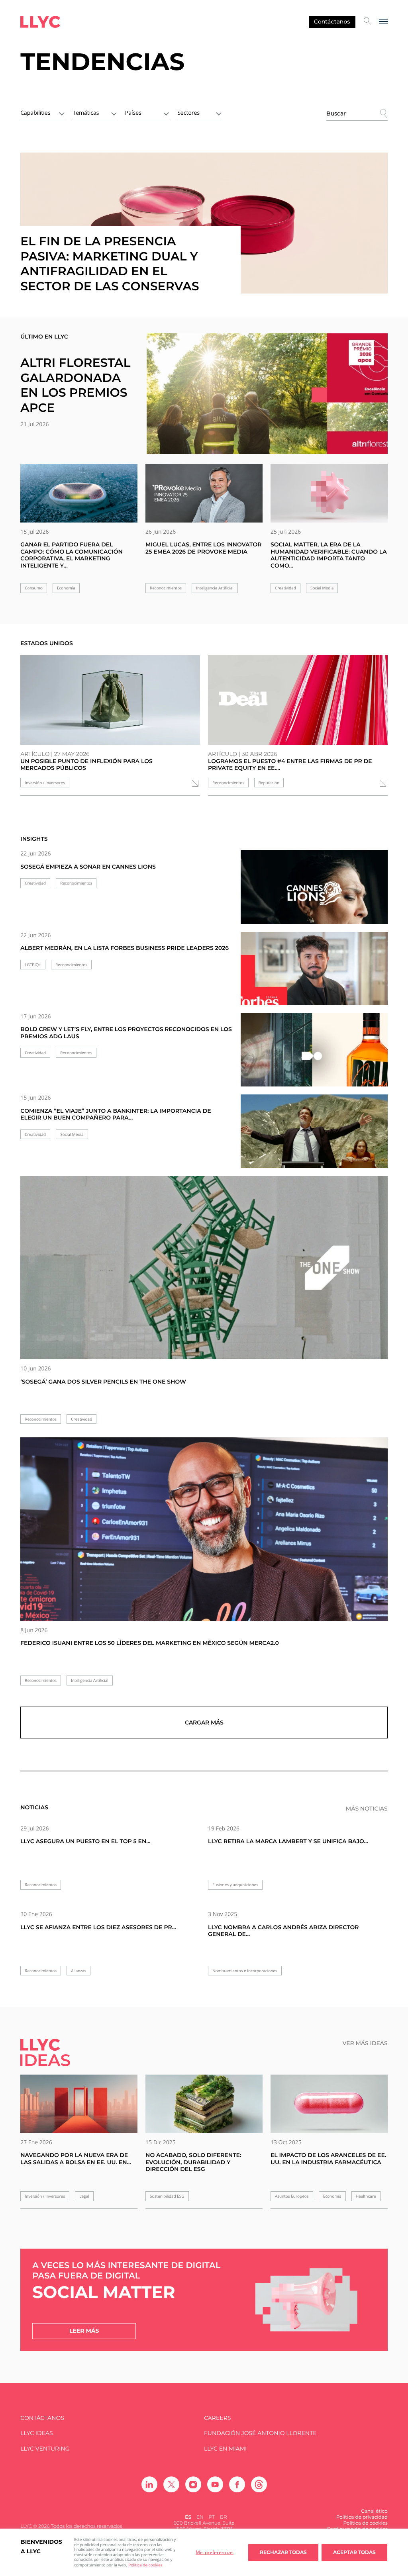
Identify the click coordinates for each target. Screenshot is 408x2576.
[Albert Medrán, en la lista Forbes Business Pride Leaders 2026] (314, 975)
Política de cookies (145, 2565)
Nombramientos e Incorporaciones (245, 1971)
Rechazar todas (283, 2552)
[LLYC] (40, 22)
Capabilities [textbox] (35, 113)
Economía (66, 588)
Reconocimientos (166, 588)
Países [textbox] (133, 113)
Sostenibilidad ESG (167, 2196)
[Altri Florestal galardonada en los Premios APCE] (267, 393)
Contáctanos (332, 22)
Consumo (34, 588)
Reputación (269, 783)
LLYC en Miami (225, 2449)
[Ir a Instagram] (193, 2484)
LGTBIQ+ (33, 965)
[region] (204, 2552)
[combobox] (42, 112)
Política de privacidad (362, 2517)
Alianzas (78, 1971)
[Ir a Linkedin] (149, 2484)
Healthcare (366, 2196)
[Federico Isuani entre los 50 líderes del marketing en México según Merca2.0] (204, 1529)
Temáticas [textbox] (86, 113)
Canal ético (374, 2511)
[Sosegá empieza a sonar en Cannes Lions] (314, 894)
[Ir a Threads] (259, 2484)
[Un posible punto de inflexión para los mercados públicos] (110, 700)
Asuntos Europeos (292, 2196)
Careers (217, 2418)
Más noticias (367, 1809)
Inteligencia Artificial (215, 588)
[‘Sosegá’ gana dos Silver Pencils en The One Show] (204, 1268)
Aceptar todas (354, 2552)
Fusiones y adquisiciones (235, 1885)
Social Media (322, 588)
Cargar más (204, 1723)
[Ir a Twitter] (171, 2484)
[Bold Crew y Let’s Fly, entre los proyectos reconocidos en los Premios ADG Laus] (314, 1056)
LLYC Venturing (45, 2449)
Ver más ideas (365, 2043)
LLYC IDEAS (36, 2433)
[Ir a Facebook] (237, 2484)
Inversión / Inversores (45, 783)
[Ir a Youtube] (215, 2484)
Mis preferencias (215, 2552)
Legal (84, 2196)
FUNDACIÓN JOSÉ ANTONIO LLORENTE (260, 2433)
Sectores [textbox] (188, 113)
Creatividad (285, 588)
